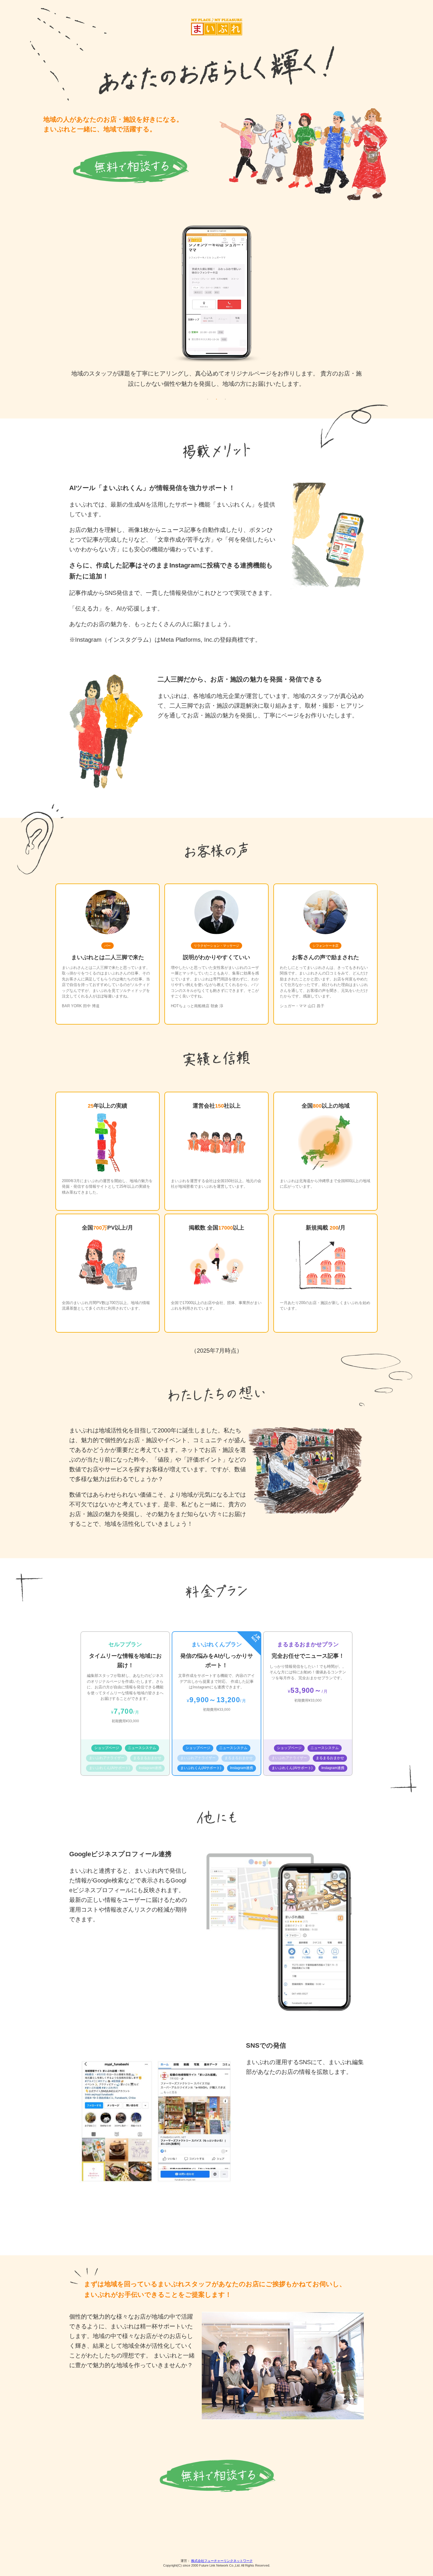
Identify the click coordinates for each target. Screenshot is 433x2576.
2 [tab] (216, 399)
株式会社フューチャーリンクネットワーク (222, 2561)
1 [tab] (208, 399)
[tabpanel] (216, 309)
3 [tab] (225, 399)
